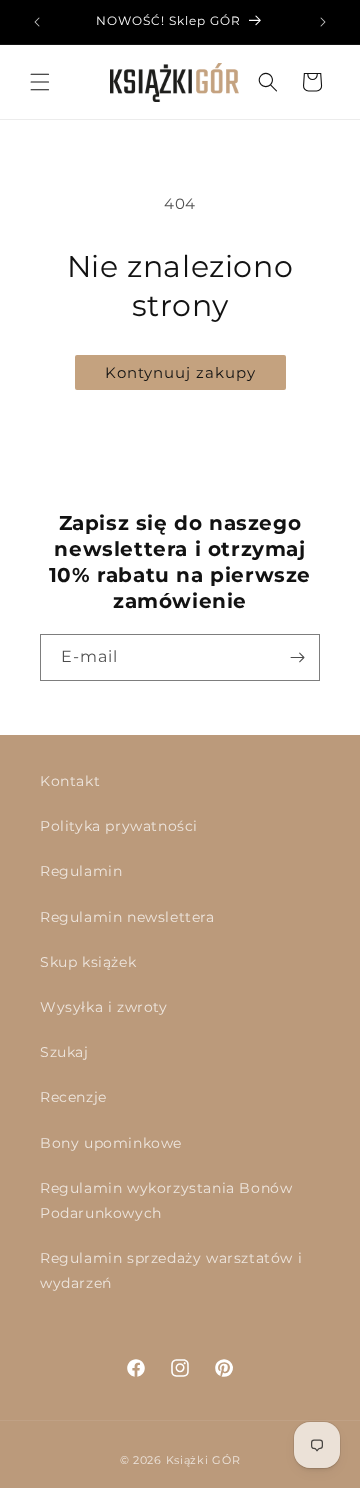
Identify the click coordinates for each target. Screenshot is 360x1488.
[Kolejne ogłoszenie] (323, 22)
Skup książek (88, 962)
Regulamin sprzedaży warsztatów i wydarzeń (171, 1270)
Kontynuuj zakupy (180, 372)
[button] (40, 82)
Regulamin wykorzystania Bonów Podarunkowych (166, 1200)
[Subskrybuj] (297, 657)
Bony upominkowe (111, 1143)
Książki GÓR (203, 1460)
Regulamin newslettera (127, 917)
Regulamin (81, 871)
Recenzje (73, 1097)
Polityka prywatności (119, 826)
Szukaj (64, 1052)
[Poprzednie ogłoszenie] (37, 22)
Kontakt (70, 781)
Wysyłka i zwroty (104, 1007)
